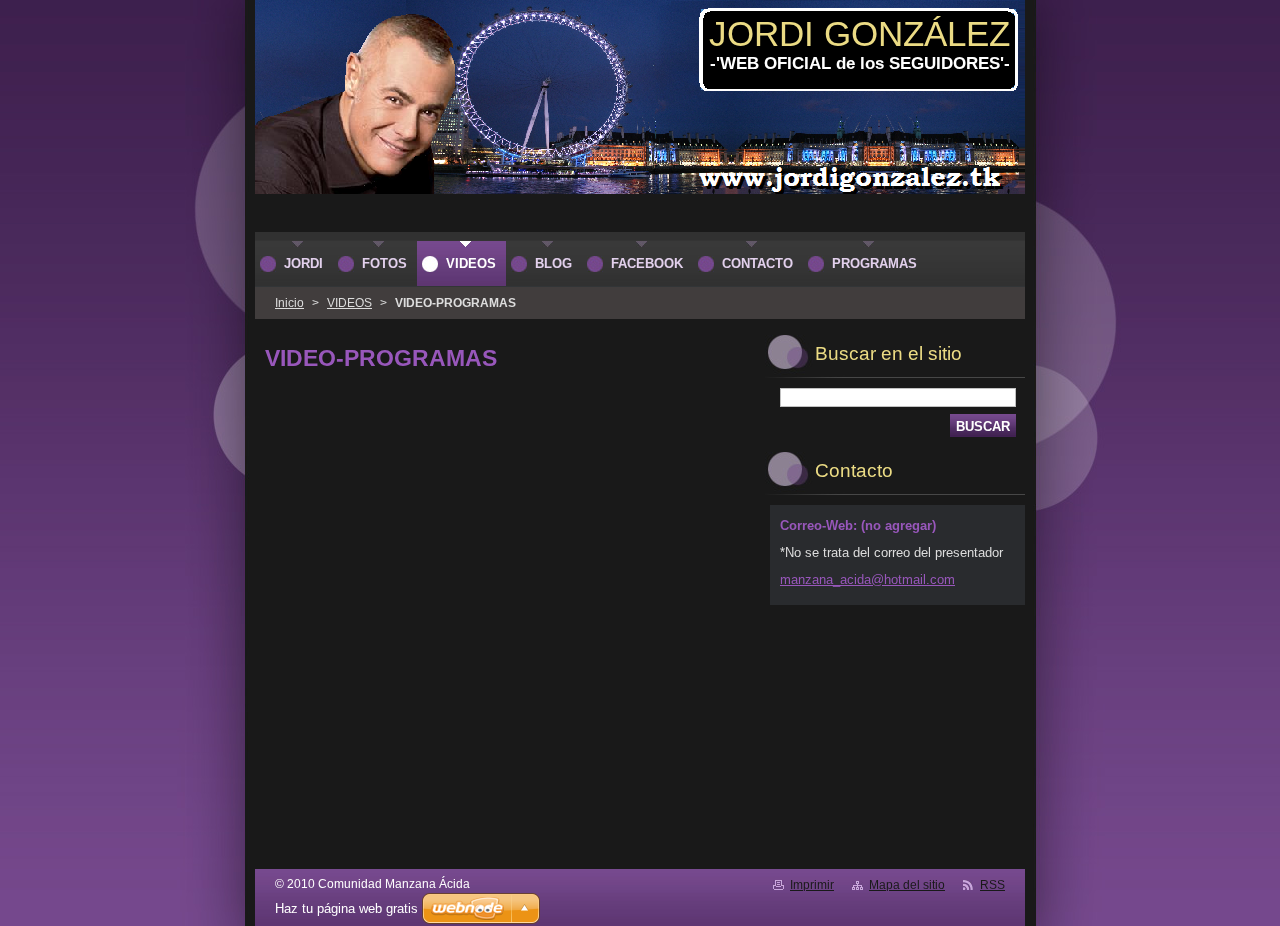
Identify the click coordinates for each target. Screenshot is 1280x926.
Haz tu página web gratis (346, 908)
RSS (992, 885)
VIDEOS (349, 303)
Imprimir (812, 885)
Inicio (289, 303)
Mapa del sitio (907, 885)
